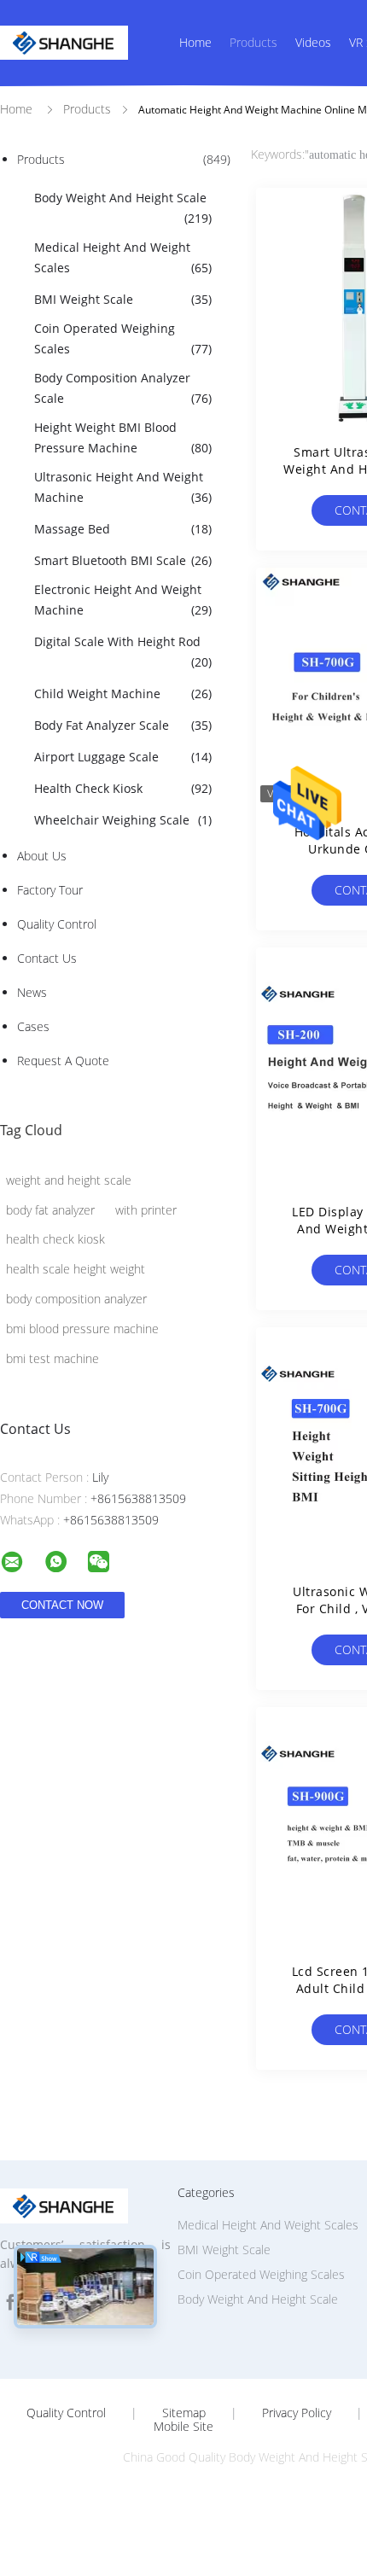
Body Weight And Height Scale (123, 208)
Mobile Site (183, 2427)
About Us (42, 856)
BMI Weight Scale (123, 299)
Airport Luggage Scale (123, 757)
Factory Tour (50, 890)
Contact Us (47, 958)
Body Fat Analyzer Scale (123, 725)
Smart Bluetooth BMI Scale (123, 560)
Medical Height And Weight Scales (123, 257)
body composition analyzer (76, 1299)
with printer (146, 1210)
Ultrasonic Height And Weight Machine (123, 487)
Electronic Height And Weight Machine (123, 600)
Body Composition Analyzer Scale (123, 388)
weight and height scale (69, 1180)
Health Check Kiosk (123, 788)
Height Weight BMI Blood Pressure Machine (123, 437)
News (32, 992)
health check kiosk (55, 1239)
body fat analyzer (50, 1210)
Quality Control (57, 924)
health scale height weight (76, 1269)
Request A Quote (63, 1061)
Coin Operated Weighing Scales (123, 338)
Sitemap (184, 2413)
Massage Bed (123, 529)
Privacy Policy (297, 2413)
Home (195, 42)
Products (253, 42)
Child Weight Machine (123, 694)
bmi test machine (52, 1358)
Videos (313, 42)
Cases (33, 1026)
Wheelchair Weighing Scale (123, 820)
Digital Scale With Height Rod (123, 652)
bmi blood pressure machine (82, 1329)
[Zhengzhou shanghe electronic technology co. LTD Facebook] (10, 2302)
